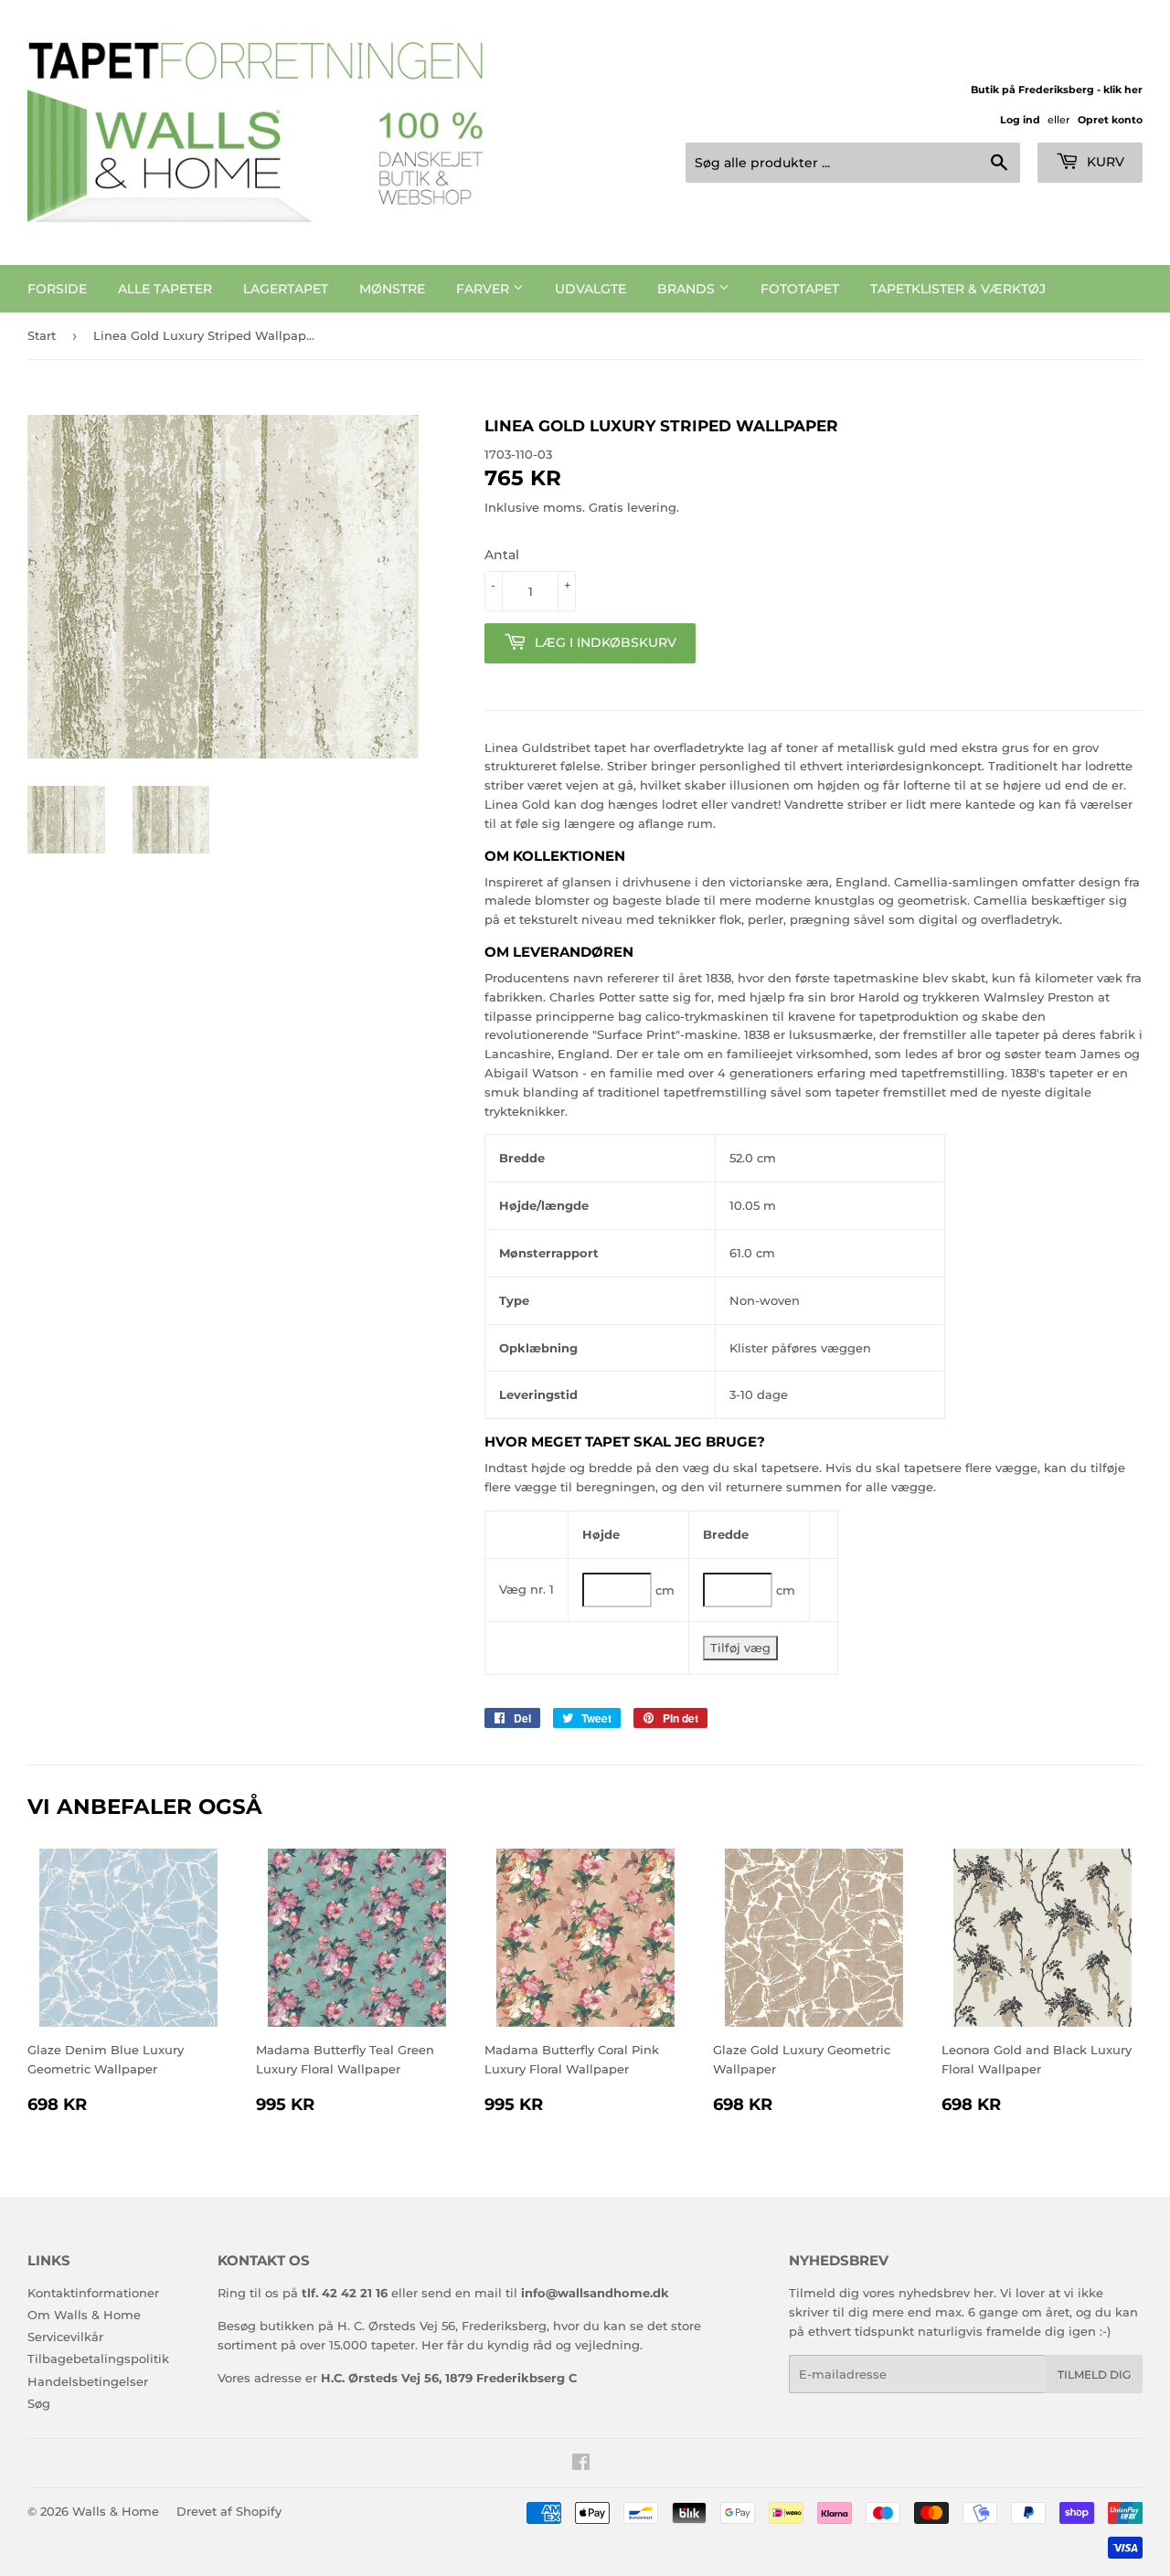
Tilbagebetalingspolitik (98, 2359)
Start (42, 335)
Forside (57, 289)
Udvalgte (590, 289)
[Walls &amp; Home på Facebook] (581, 2465)
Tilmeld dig (1094, 2375)
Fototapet (800, 289)
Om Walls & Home (84, 2315)
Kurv (1104, 162)
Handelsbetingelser (88, 2381)
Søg (39, 2403)
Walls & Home (116, 2511)
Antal (502, 555)
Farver (484, 289)
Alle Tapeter (165, 289)
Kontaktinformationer (93, 2293)
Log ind (1020, 120)
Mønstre (392, 289)
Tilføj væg (740, 1648)
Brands (688, 289)
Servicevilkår (65, 2337)
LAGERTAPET (286, 289)
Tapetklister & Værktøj (958, 289)
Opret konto (1110, 120)
